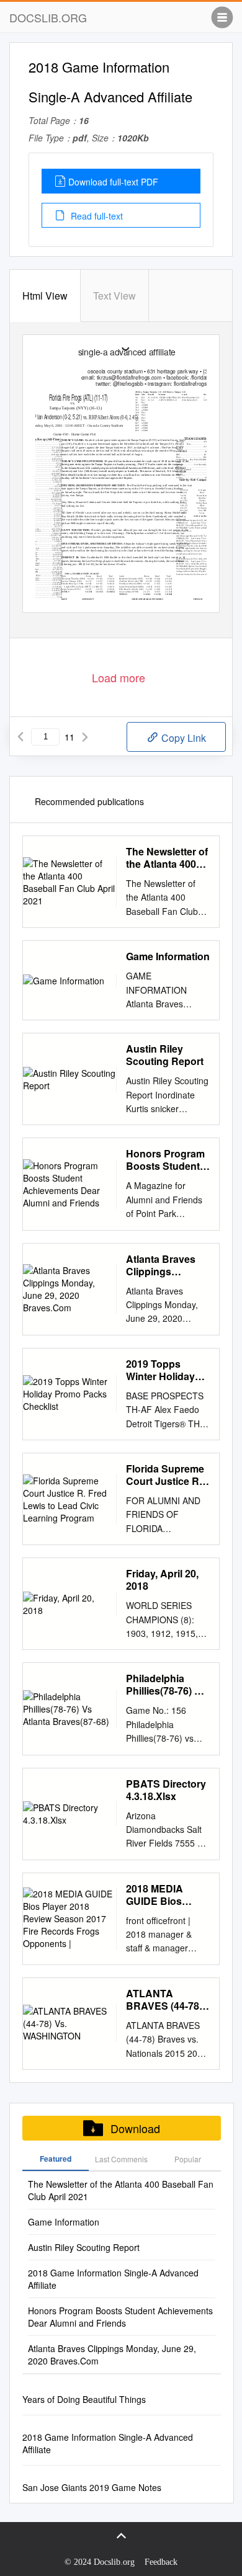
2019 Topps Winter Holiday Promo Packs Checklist (160, 1370)
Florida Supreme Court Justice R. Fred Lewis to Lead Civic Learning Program (165, 1475)
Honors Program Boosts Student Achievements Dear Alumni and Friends (165, 1160)
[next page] (85, 737)
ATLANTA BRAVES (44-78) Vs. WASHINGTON (164, 2000)
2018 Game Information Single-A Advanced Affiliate (113, 2279)
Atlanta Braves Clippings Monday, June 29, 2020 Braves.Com (168, 1265)
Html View (45, 296)
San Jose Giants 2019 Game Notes (92, 2487)
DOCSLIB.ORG (48, 17)
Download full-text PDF (113, 182)
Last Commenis (121, 2159)
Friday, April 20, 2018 (162, 1580)
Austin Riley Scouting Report (165, 1055)
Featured (56, 2159)
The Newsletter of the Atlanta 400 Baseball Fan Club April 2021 (167, 858)
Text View (114, 296)
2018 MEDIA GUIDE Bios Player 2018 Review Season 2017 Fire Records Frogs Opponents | (162, 1895)
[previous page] (20, 737)
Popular (188, 2159)
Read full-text (96, 216)
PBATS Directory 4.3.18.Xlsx (166, 1790)
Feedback (161, 2562)
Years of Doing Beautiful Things (84, 2399)
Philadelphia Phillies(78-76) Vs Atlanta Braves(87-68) (166, 1685)
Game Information (168, 956)
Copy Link (182, 738)
